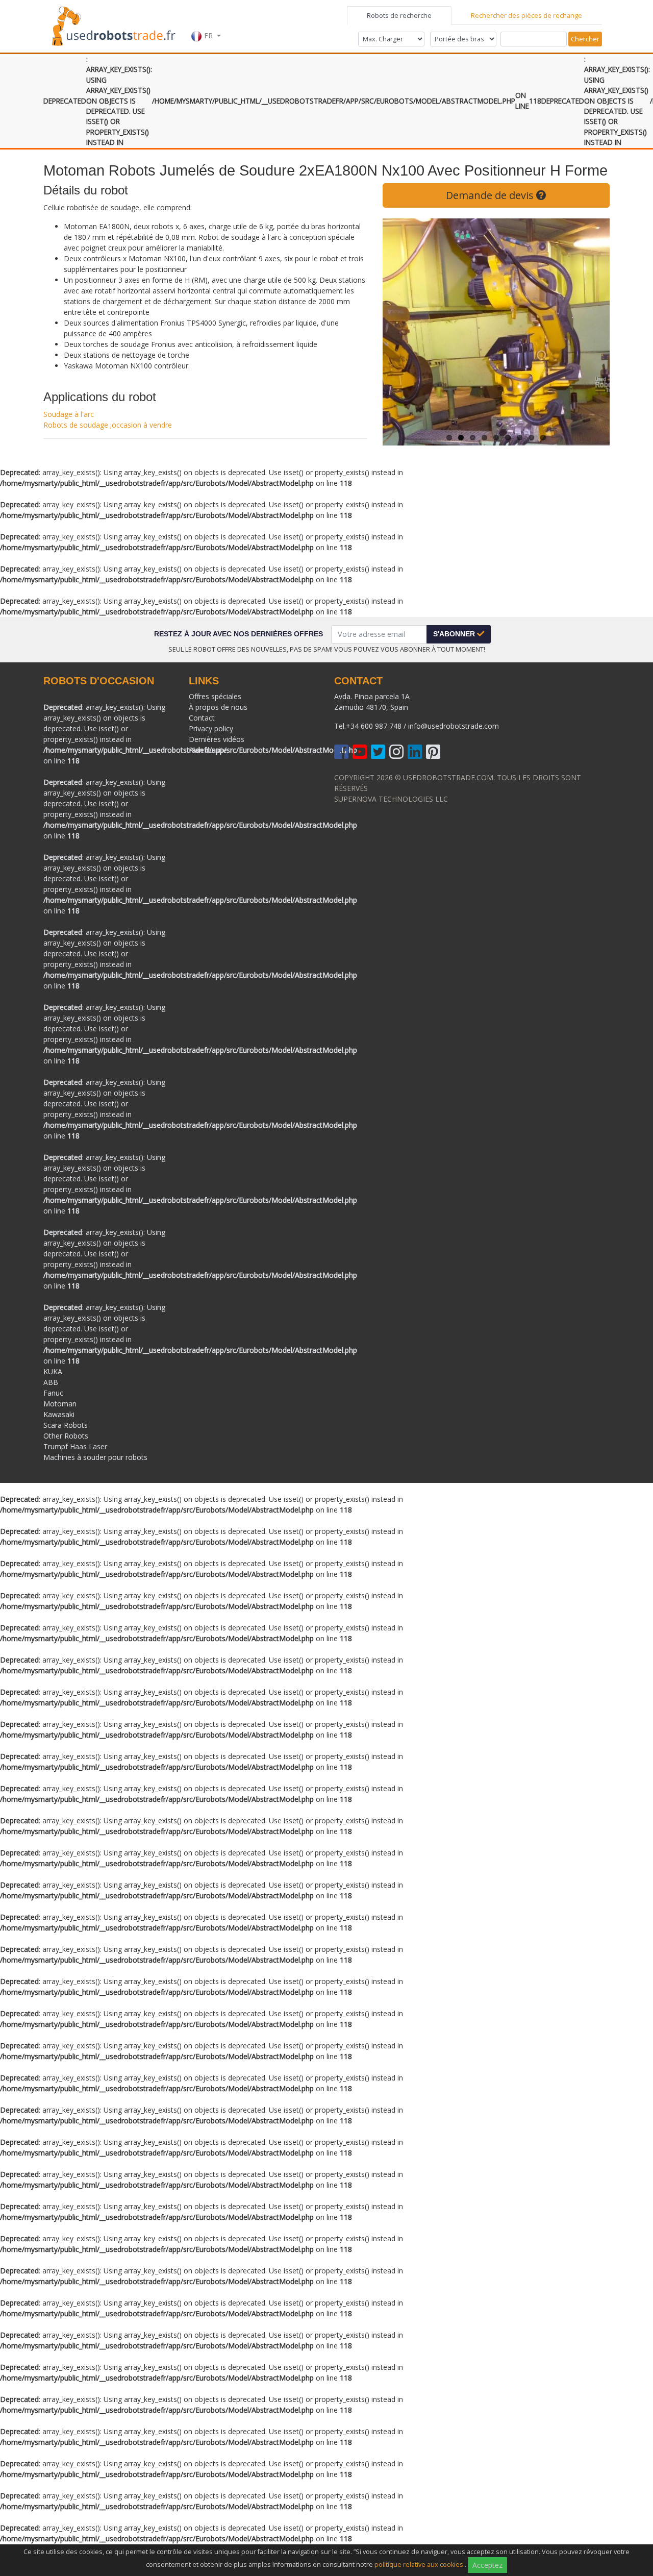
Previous (398, 332)
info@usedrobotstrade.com (454, 726)
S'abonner (455, 634)
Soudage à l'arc (69, 414)
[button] (206, 25)
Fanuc (53, 1393)
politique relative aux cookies (419, 2565)
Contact (202, 718)
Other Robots (66, 1436)
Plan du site (208, 750)
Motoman (60, 1404)
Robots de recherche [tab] (399, 15)
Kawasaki (59, 1414)
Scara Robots (66, 1425)
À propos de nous (218, 707)
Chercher (585, 39)
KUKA (53, 1371)
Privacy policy (211, 728)
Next (594, 332)
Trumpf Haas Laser (75, 1446)
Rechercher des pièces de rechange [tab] (526, 15)
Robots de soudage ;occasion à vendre (108, 425)
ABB (51, 1382)
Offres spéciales (215, 696)
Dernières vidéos (217, 739)
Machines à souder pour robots (95, 1457)
